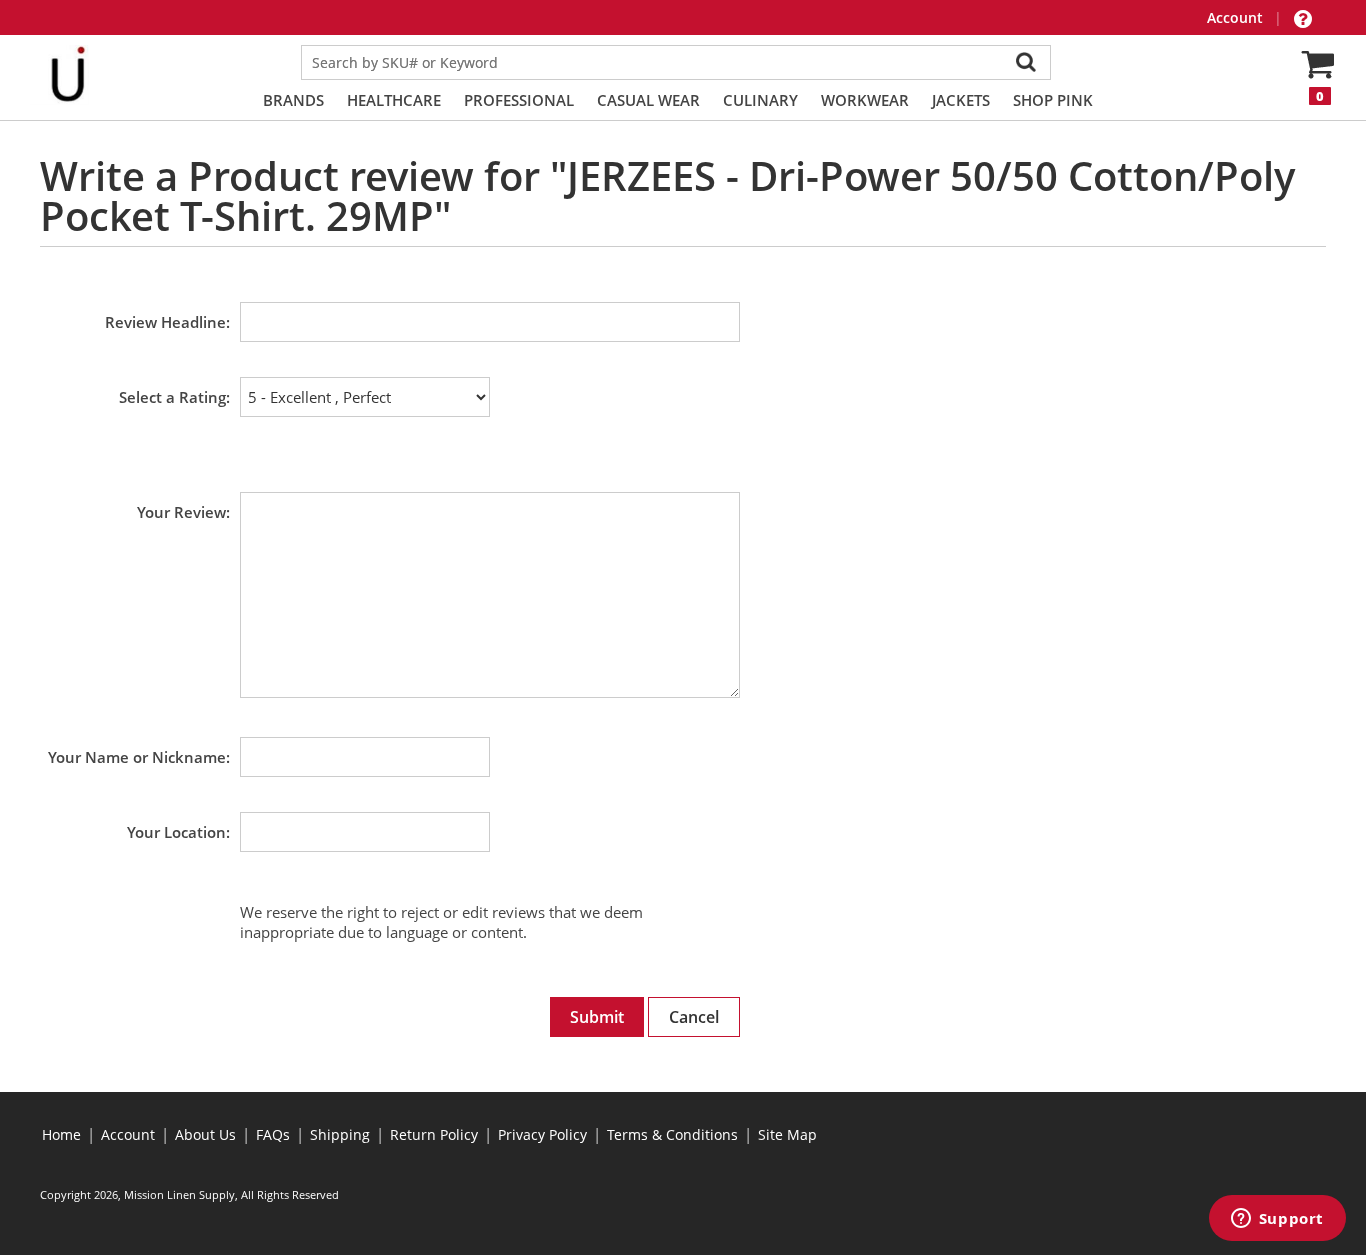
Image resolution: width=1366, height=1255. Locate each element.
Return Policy (434, 1134)
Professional (519, 100)
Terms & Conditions (672, 1134)
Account (1237, 17)
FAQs (273, 1134)
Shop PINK (1053, 100)
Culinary (760, 100)
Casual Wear (648, 100)
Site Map (787, 1134)
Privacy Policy (542, 1134)
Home (61, 1134)
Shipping (340, 1134)
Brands (293, 100)
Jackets (961, 100)
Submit (597, 1017)
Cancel (694, 1017)
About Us (205, 1134)
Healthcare (394, 100)
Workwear (865, 100)
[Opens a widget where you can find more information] (1277, 1220)
